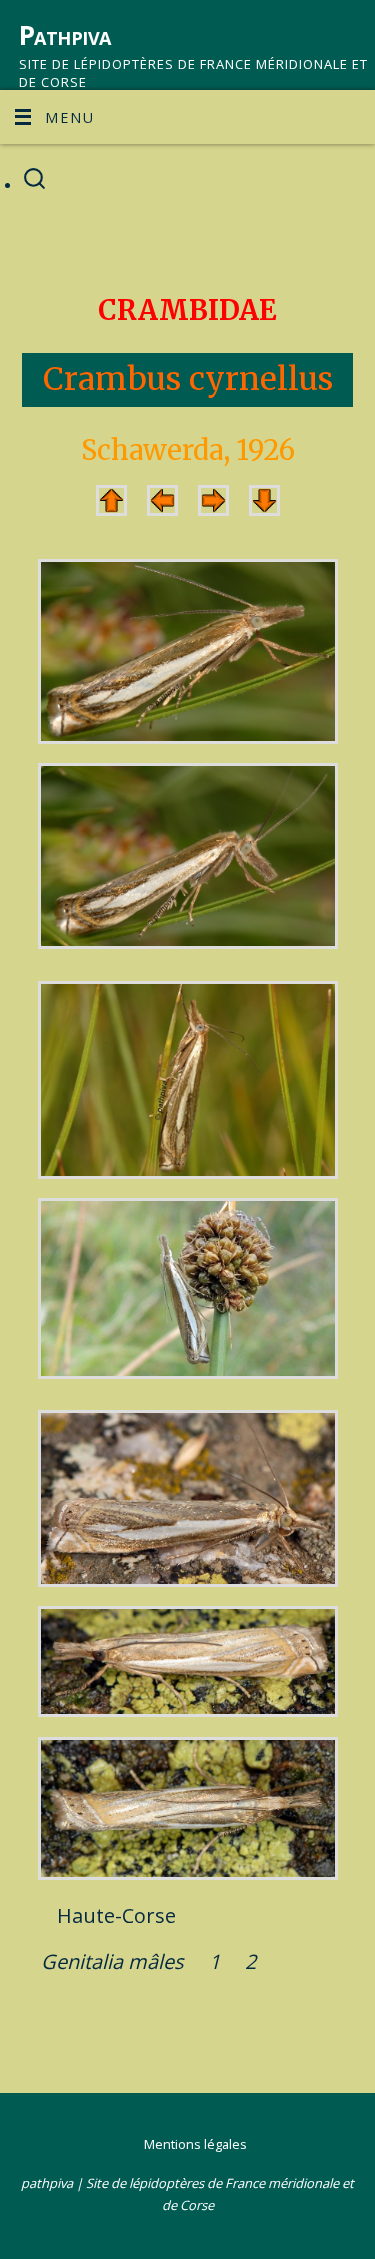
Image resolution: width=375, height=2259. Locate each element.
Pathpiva (65, 35)
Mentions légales (195, 2144)
